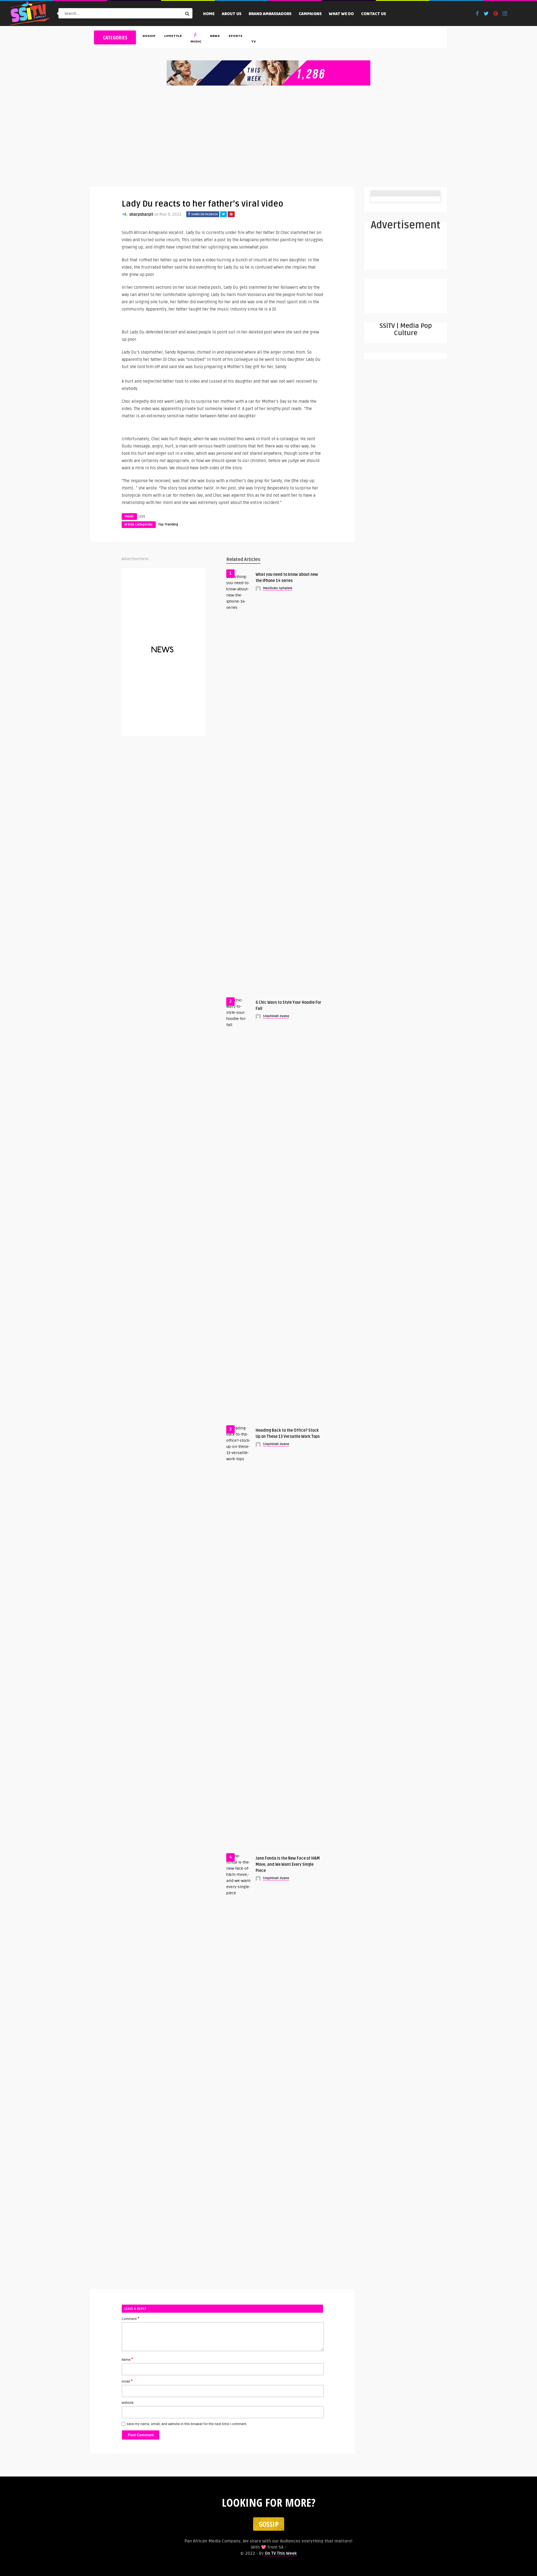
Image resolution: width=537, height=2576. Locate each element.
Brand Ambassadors (270, 14)
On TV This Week (280, 2553)
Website (128, 2403)
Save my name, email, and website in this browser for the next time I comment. (187, 2424)
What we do (341, 14)
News (215, 36)
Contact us (374, 14)
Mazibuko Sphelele (278, 588)
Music (196, 42)
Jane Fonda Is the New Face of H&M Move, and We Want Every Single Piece (288, 1864)
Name (127, 2359)
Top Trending (168, 525)
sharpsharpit (141, 215)
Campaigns (310, 14)
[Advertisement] (268, 136)
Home (209, 14)
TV (253, 42)
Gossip (149, 36)
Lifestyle (173, 36)
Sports (235, 36)
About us (232, 14)
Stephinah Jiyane (276, 1016)
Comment (130, 2319)
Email (127, 2381)
